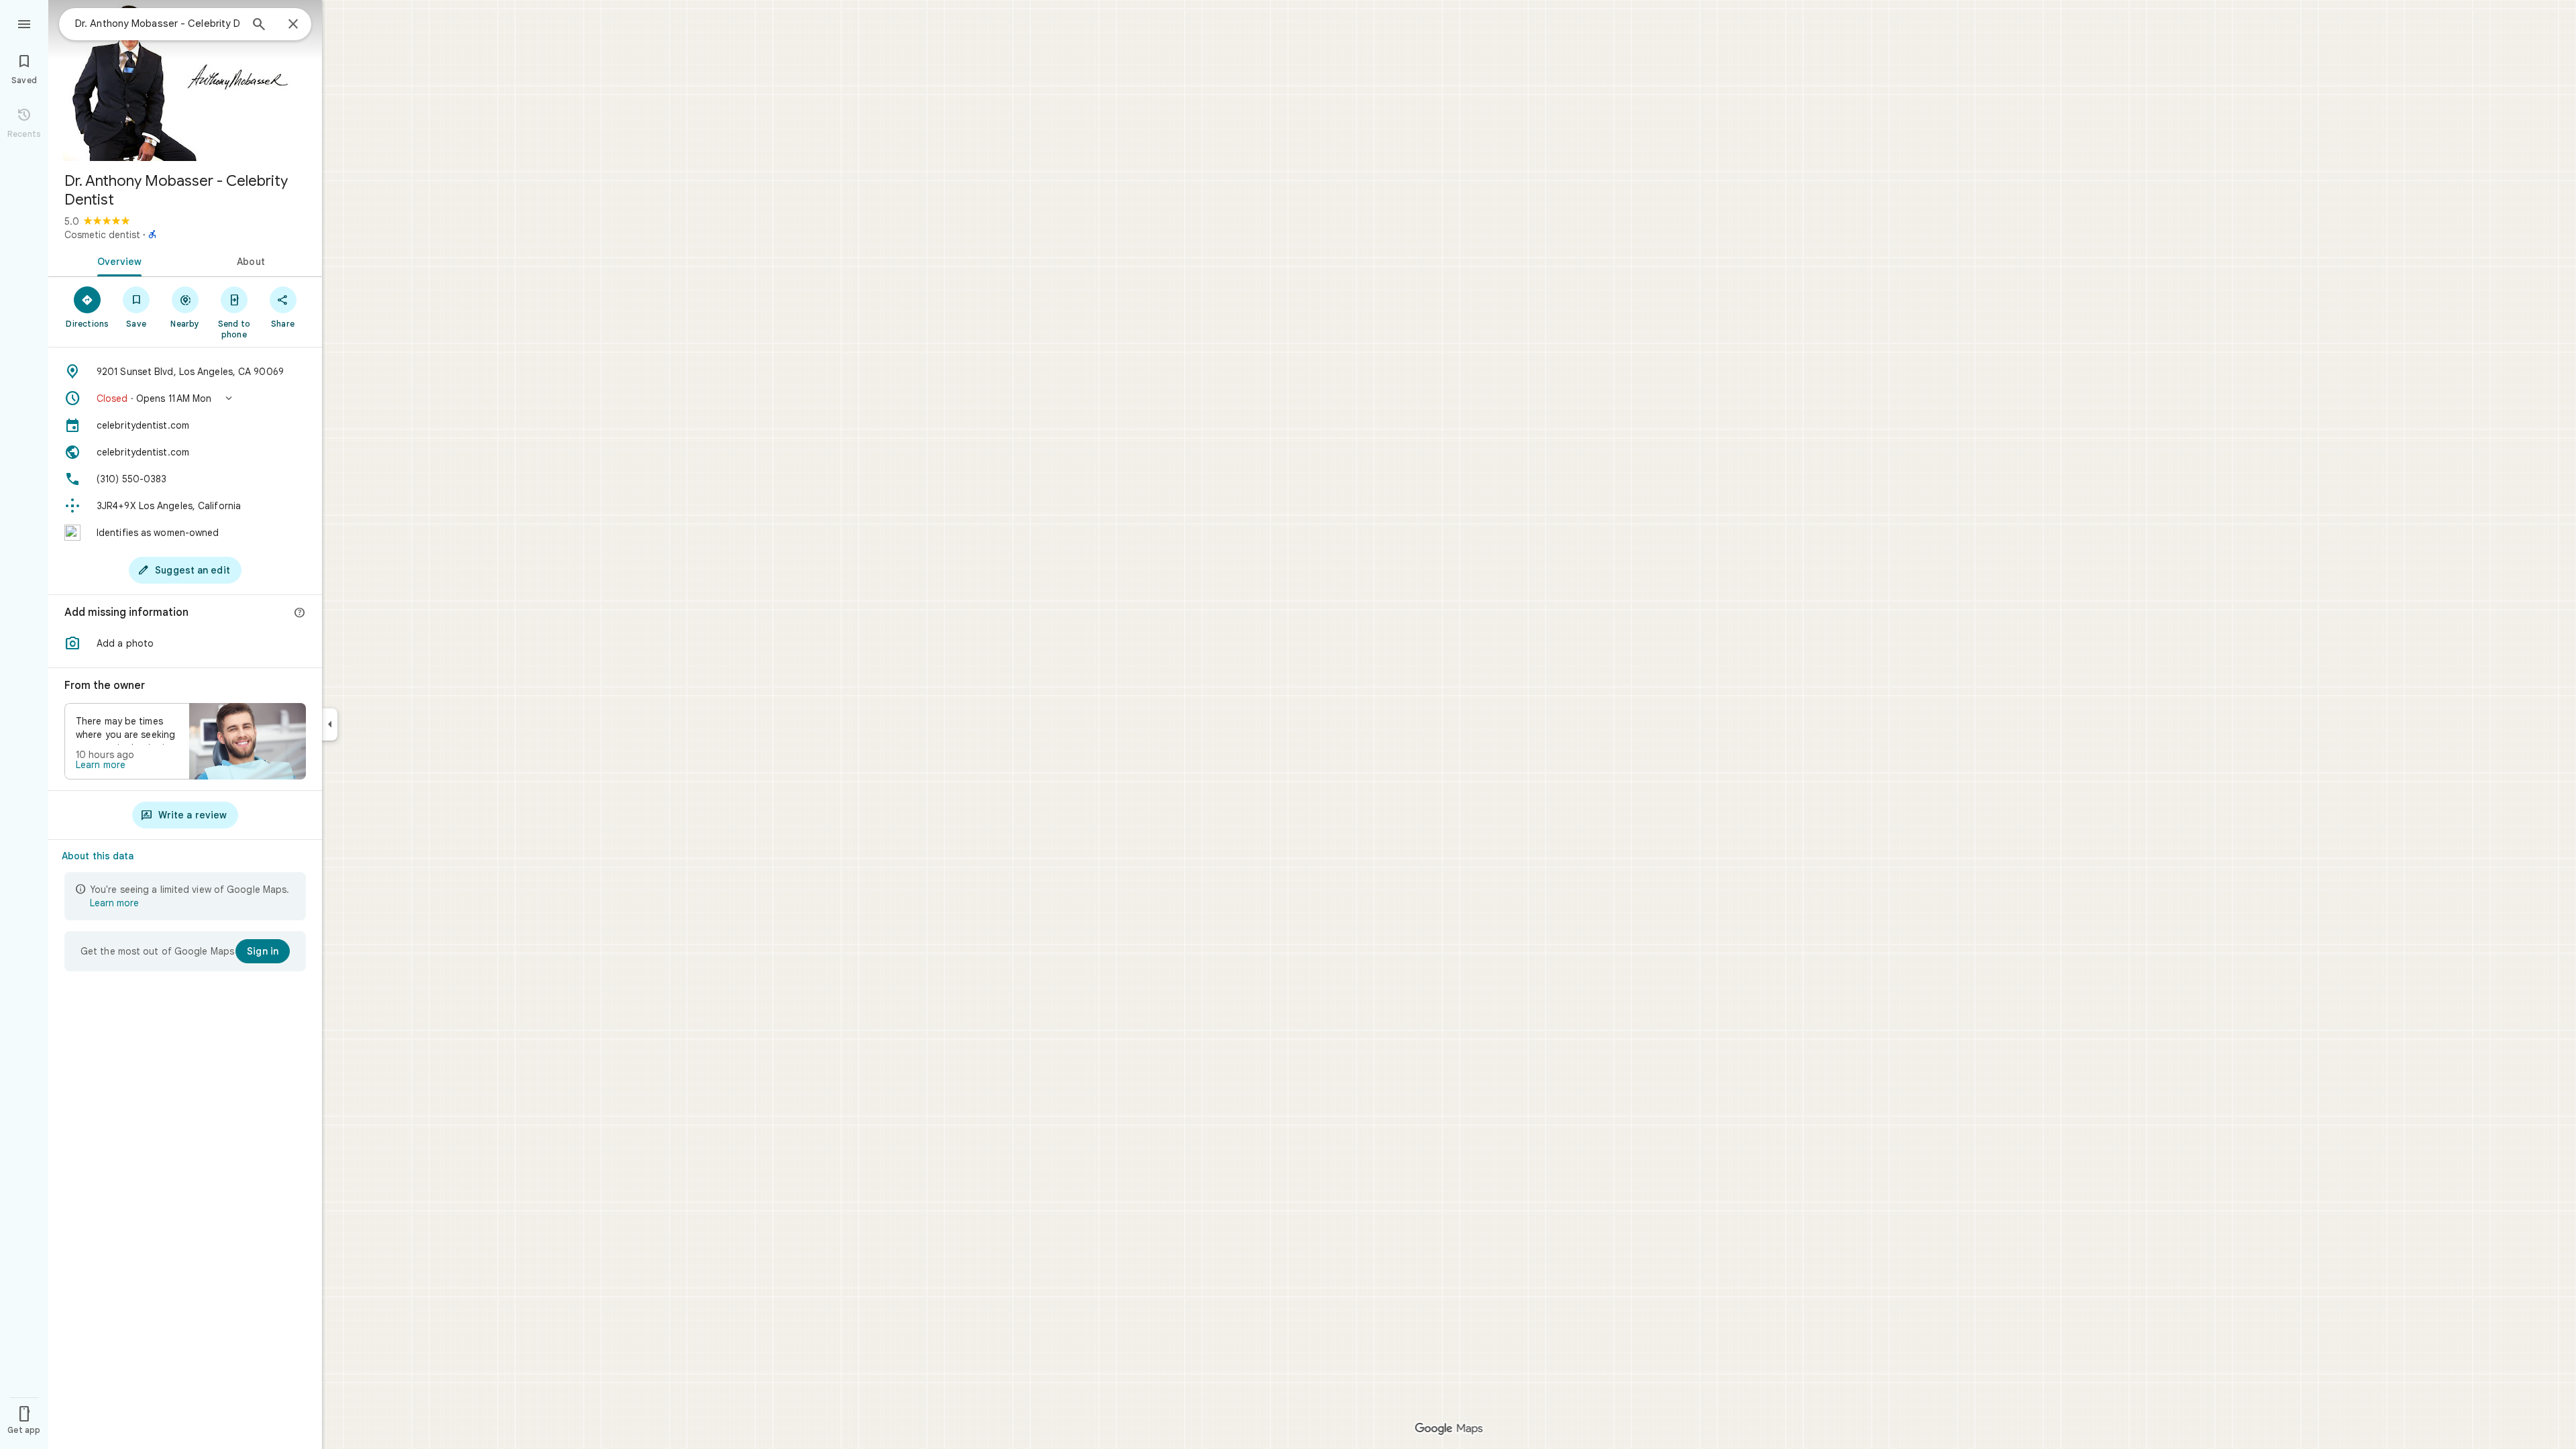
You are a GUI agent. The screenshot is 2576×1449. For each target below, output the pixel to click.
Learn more (101, 765)
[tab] (117, 260)
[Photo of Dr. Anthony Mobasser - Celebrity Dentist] (185, 80)
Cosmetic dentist (102, 235)
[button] (185, 398)
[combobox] (158, 23)
